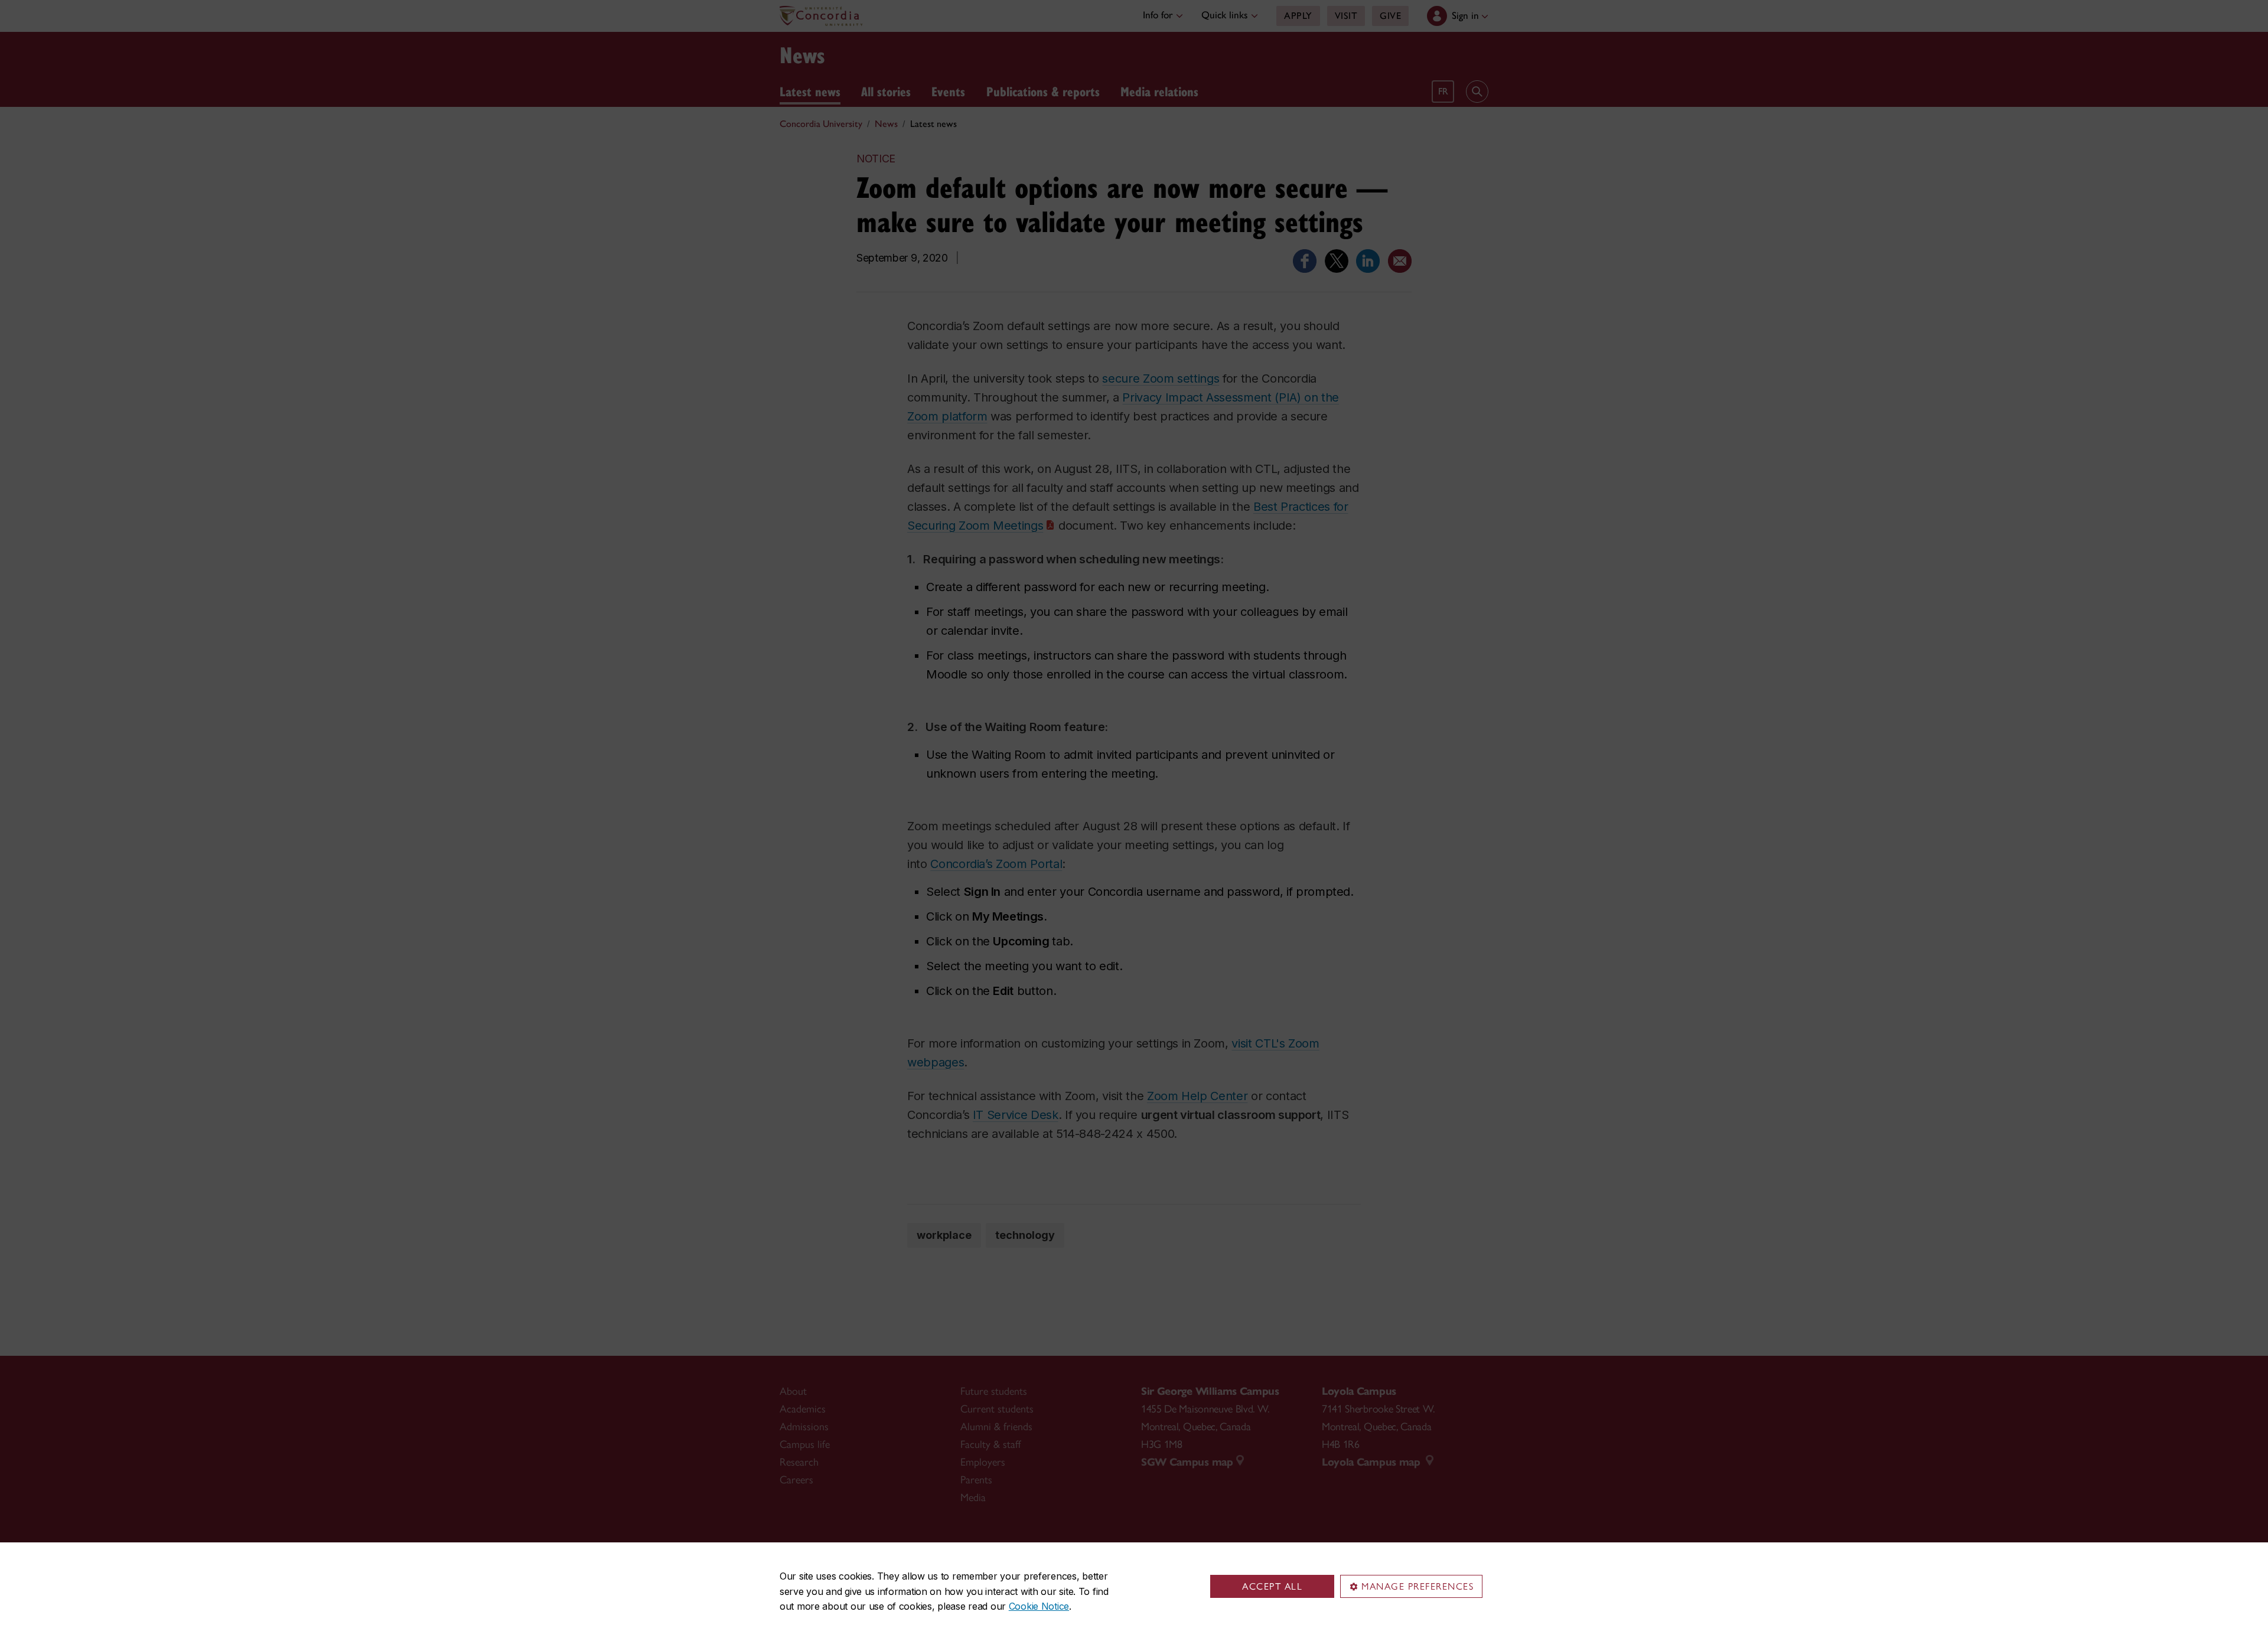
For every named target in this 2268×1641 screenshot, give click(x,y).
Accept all (1272, 1586)
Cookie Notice (1039, 1606)
